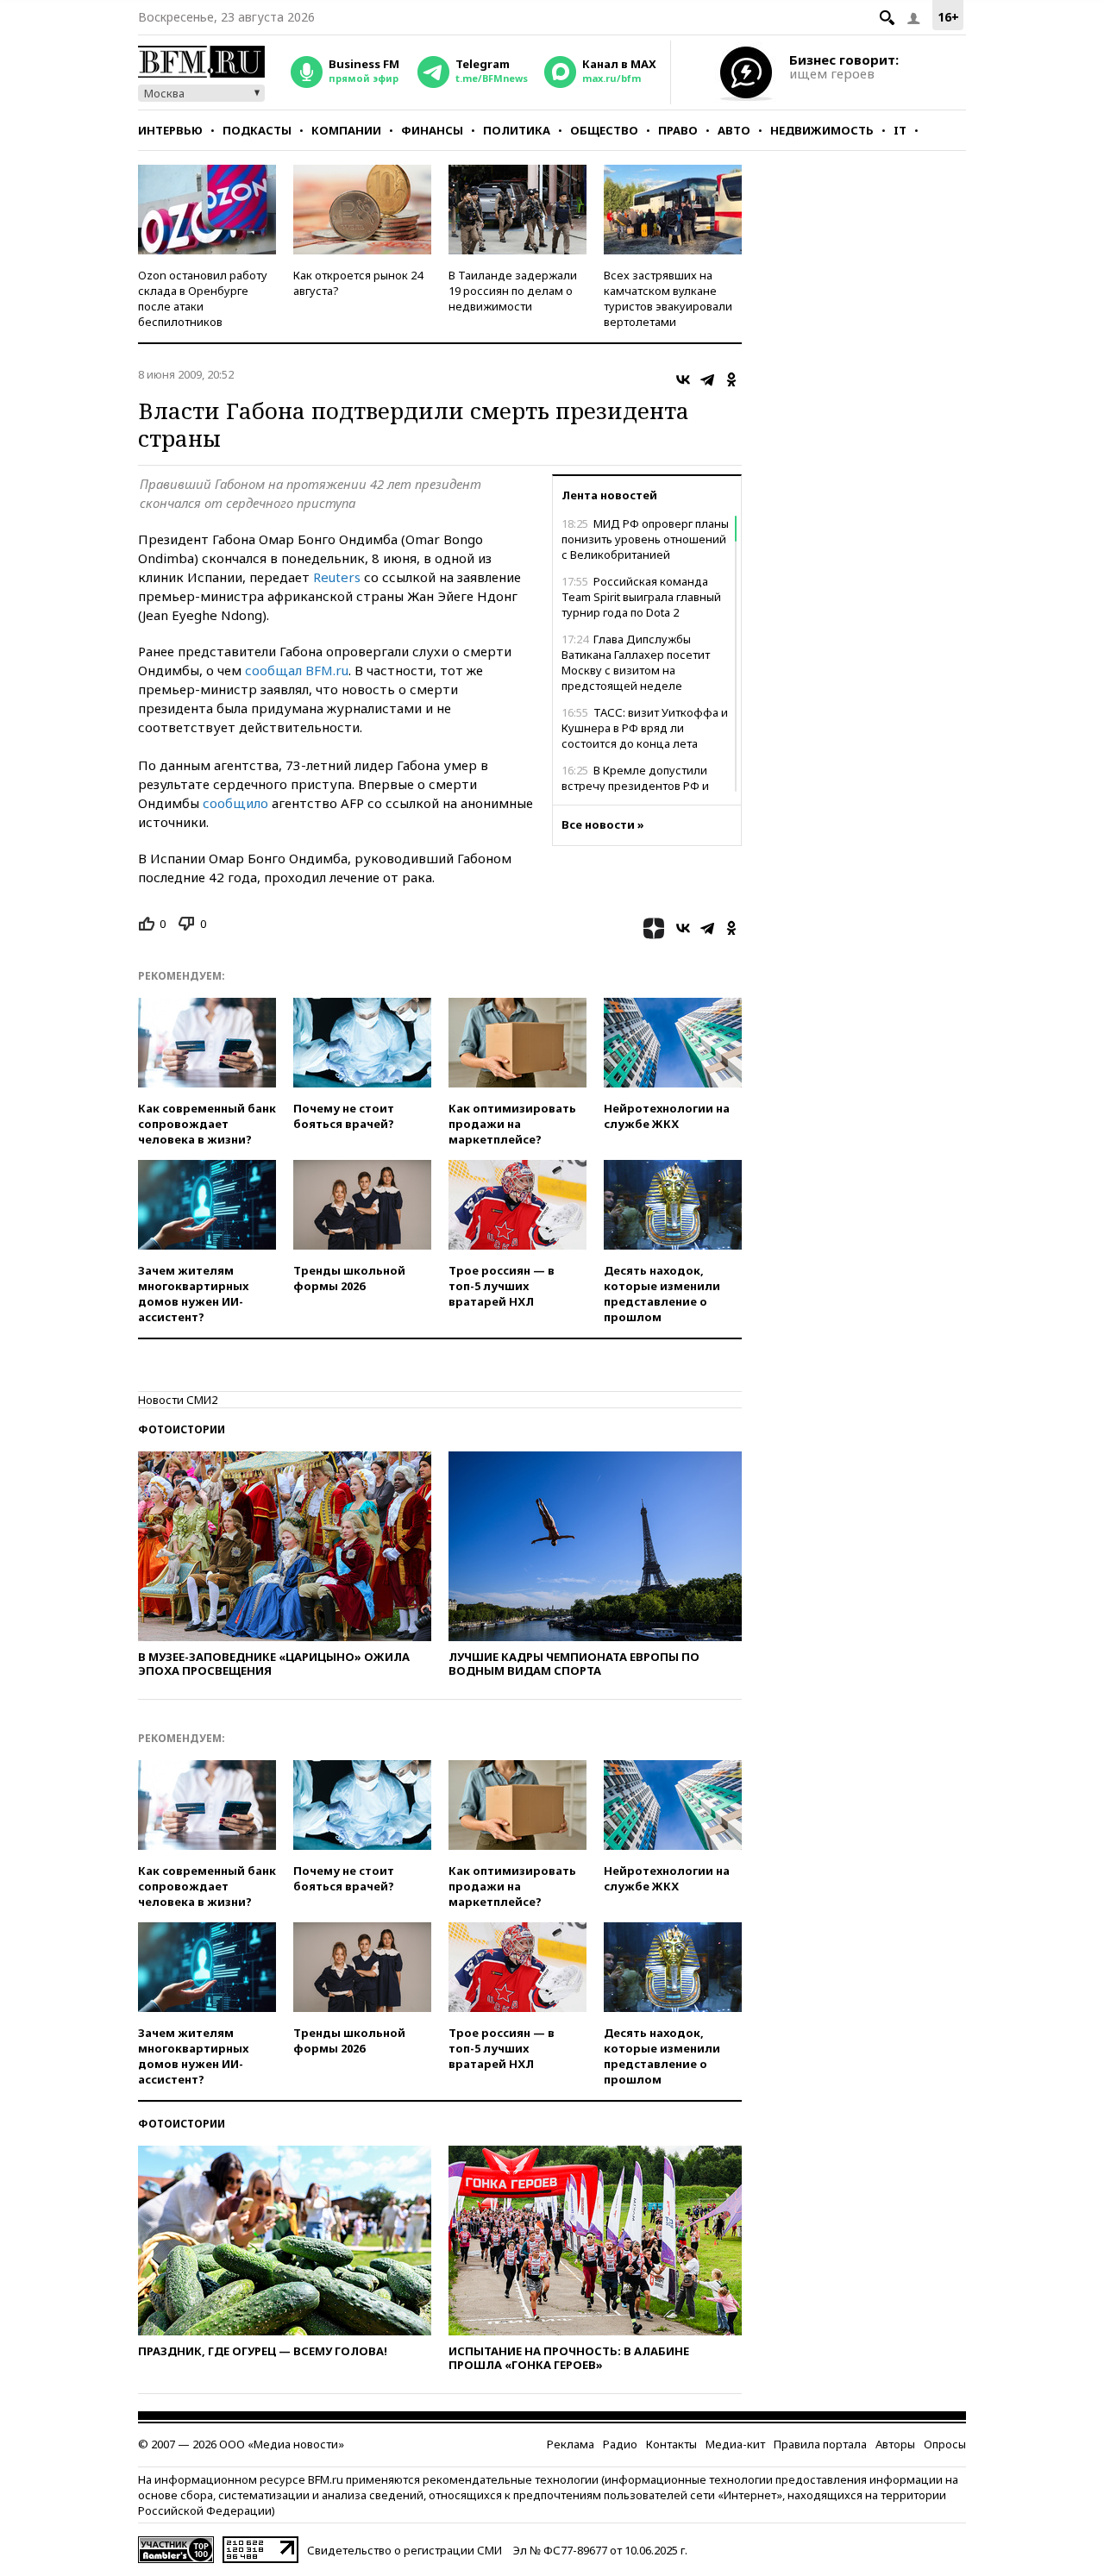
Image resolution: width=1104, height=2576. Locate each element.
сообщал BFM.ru (297, 670)
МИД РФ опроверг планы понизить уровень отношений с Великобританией (645, 539)
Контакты (671, 2444)
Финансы (432, 130)
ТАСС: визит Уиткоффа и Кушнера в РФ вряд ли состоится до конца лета (645, 728)
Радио (620, 2444)
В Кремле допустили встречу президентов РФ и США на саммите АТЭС (635, 786)
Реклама (571, 2444)
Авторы (895, 2444)
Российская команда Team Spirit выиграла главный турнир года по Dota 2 (641, 597)
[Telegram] (707, 379)
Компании (346, 130)
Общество (604, 130)
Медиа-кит (735, 2444)
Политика (517, 130)
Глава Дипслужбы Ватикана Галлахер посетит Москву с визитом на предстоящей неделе (636, 662)
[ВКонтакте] (683, 379)
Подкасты (257, 130)
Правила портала (820, 2444)
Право (678, 130)
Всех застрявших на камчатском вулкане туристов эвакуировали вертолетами (668, 298)
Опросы (945, 2444)
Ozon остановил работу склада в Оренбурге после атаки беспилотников (203, 298)
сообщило (235, 803)
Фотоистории (182, 1429)
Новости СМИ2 (178, 1400)
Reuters (337, 577)
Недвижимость (822, 130)
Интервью (170, 130)
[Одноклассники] (731, 379)
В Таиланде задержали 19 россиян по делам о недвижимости (513, 291)
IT (900, 130)
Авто (734, 130)
